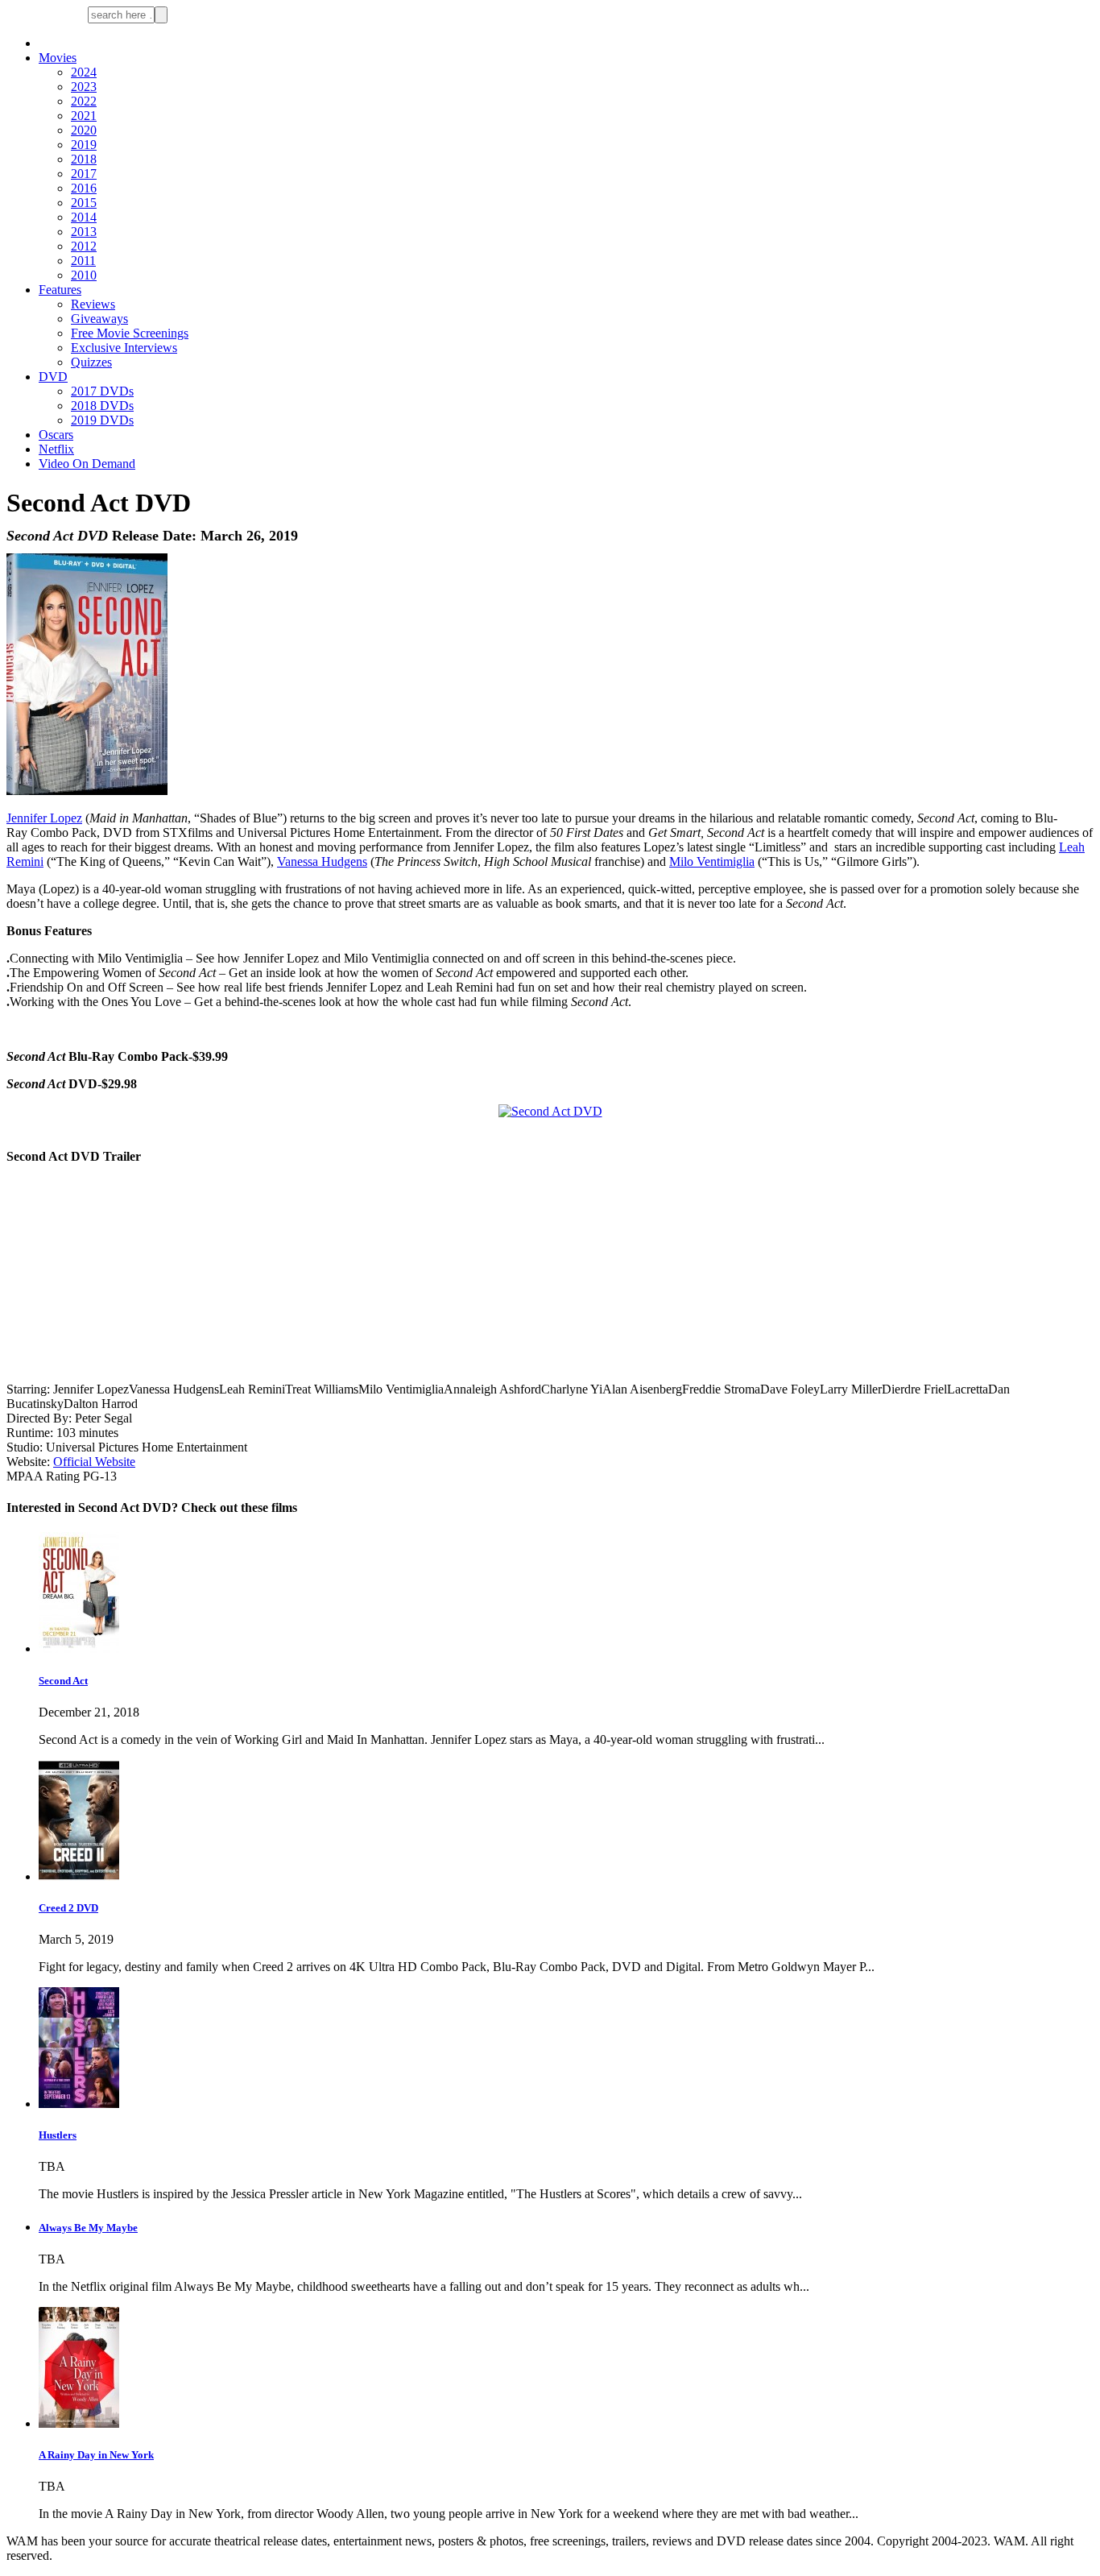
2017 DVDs (102, 391)
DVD (53, 377)
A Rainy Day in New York (96, 2455)
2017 (84, 174)
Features (60, 290)
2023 (84, 87)
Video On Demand (87, 464)
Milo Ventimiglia (712, 861)
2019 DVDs (102, 420)
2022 (84, 101)
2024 (84, 72)
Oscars (56, 435)
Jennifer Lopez (44, 818)
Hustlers (58, 2135)
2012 (84, 246)
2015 (84, 203)
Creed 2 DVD (68, 1908)
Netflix (56, 449)
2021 (84, 116)
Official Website (94, 1462)
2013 (84, 232)
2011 (83, 261)
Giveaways (99, 319)
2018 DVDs (102, 406)
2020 (84, 130)
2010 (84, 275)
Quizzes (91, 362)
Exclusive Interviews (124, 348)
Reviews (93, 304)
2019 (84, 145)
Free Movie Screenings (130, 333)
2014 (84, 217)
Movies (58, 58)
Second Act (63, 1681)
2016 (84, 188)
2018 (84, 159)
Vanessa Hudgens (322, 861)
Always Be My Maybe (88, 2228)
